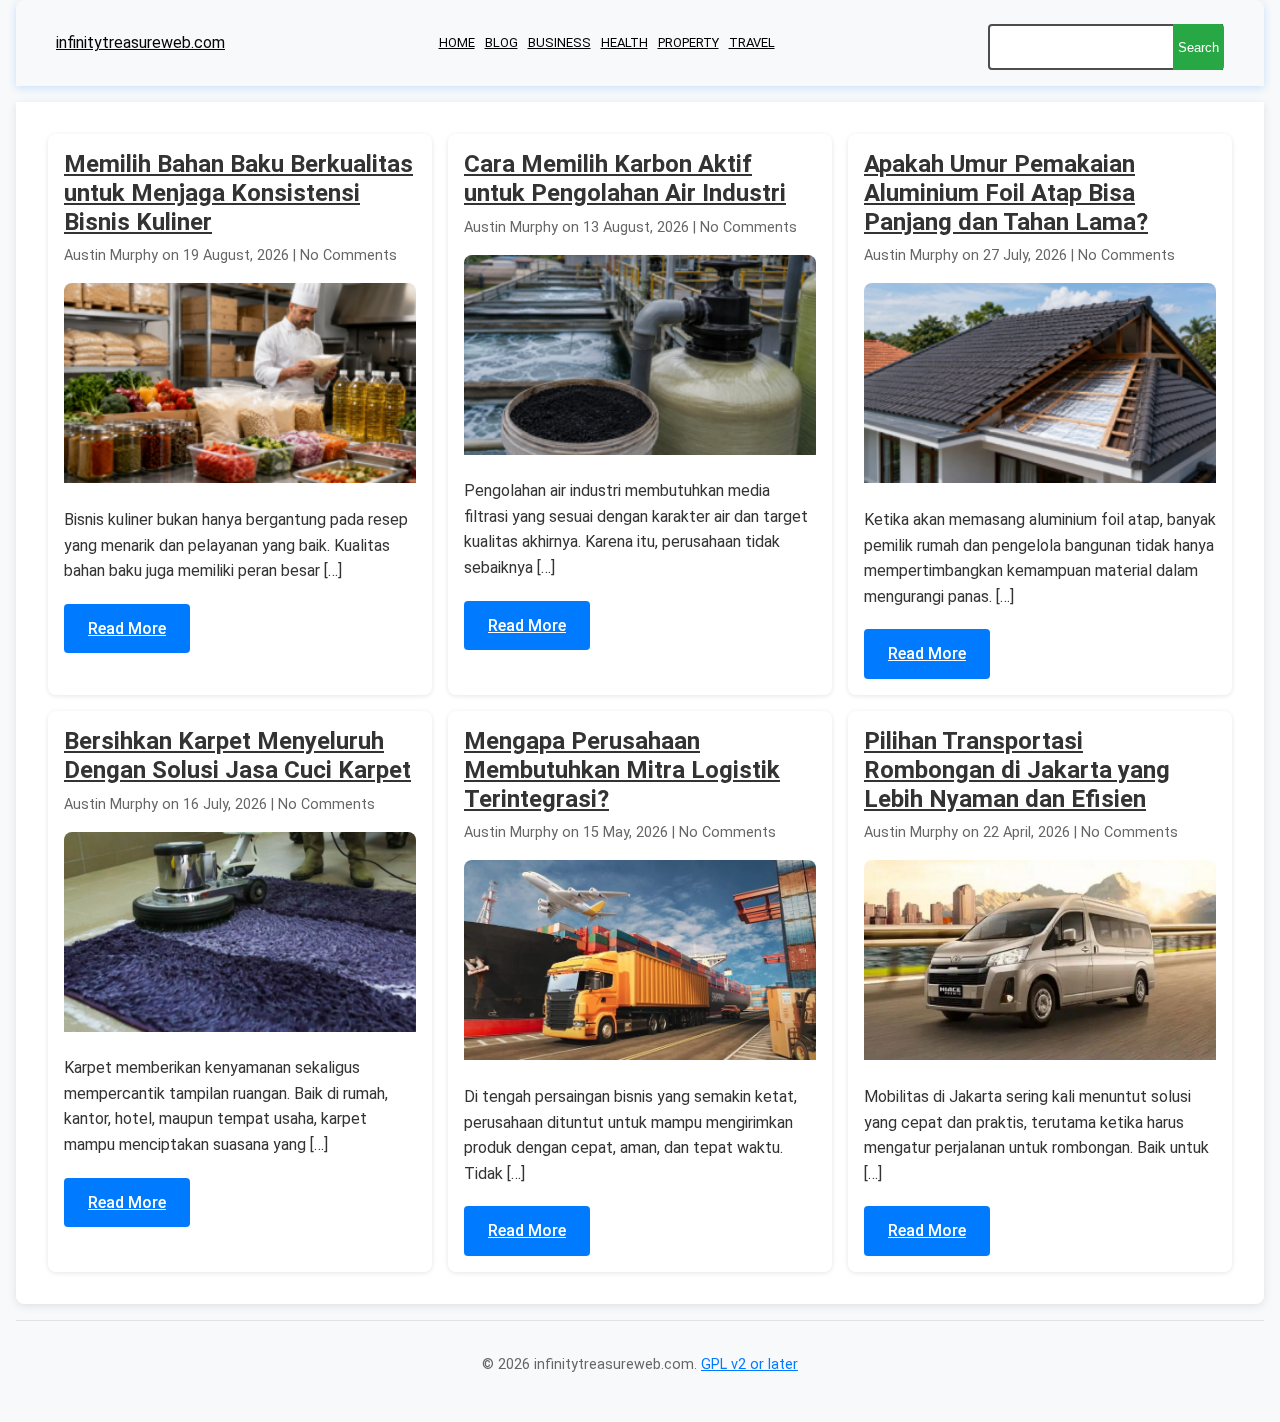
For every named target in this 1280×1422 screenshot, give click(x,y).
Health (624, 42)
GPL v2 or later (749, 1364)
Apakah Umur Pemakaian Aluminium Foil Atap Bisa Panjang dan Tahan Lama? (1006, 193)
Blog (501, 42)
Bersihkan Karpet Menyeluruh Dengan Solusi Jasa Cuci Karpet (237, 755)
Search (1198, 47)
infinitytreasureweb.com (140, 42)
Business (559, 42)
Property (688, 42)
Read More (127, 628)
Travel (752, 42)
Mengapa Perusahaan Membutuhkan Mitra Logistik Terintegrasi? (622, 770)
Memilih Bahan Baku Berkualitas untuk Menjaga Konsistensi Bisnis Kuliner (238, 193)
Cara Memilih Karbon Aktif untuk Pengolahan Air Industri (625, 178)
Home (457, 42)
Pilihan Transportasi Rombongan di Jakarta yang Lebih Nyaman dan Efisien (1017, 770)
